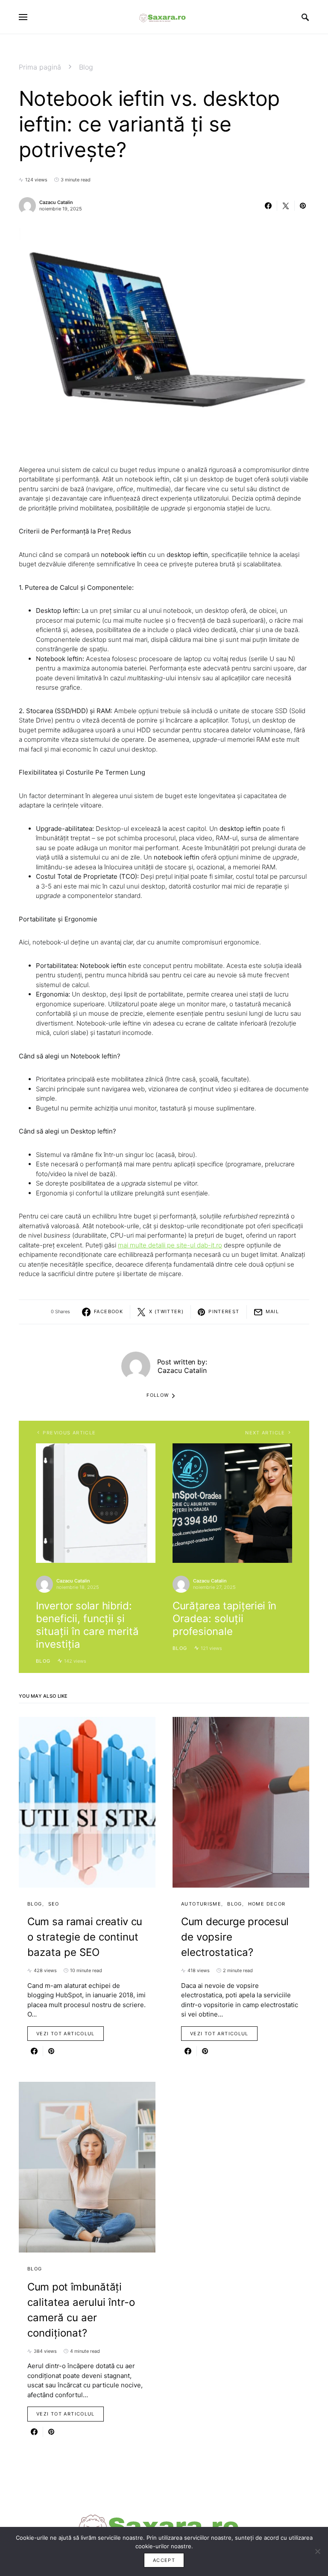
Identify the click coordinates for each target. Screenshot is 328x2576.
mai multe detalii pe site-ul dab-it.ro (170, 1245)
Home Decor (267, 1904)
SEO (54, 1904)
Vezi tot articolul (66, 2034)
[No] (317, 2551)
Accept (164, 2560)
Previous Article (69, 1433)
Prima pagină (40, 67)
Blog (86, 67)
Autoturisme (201, 1904)
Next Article (265, 1433)
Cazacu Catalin (56, 202)
